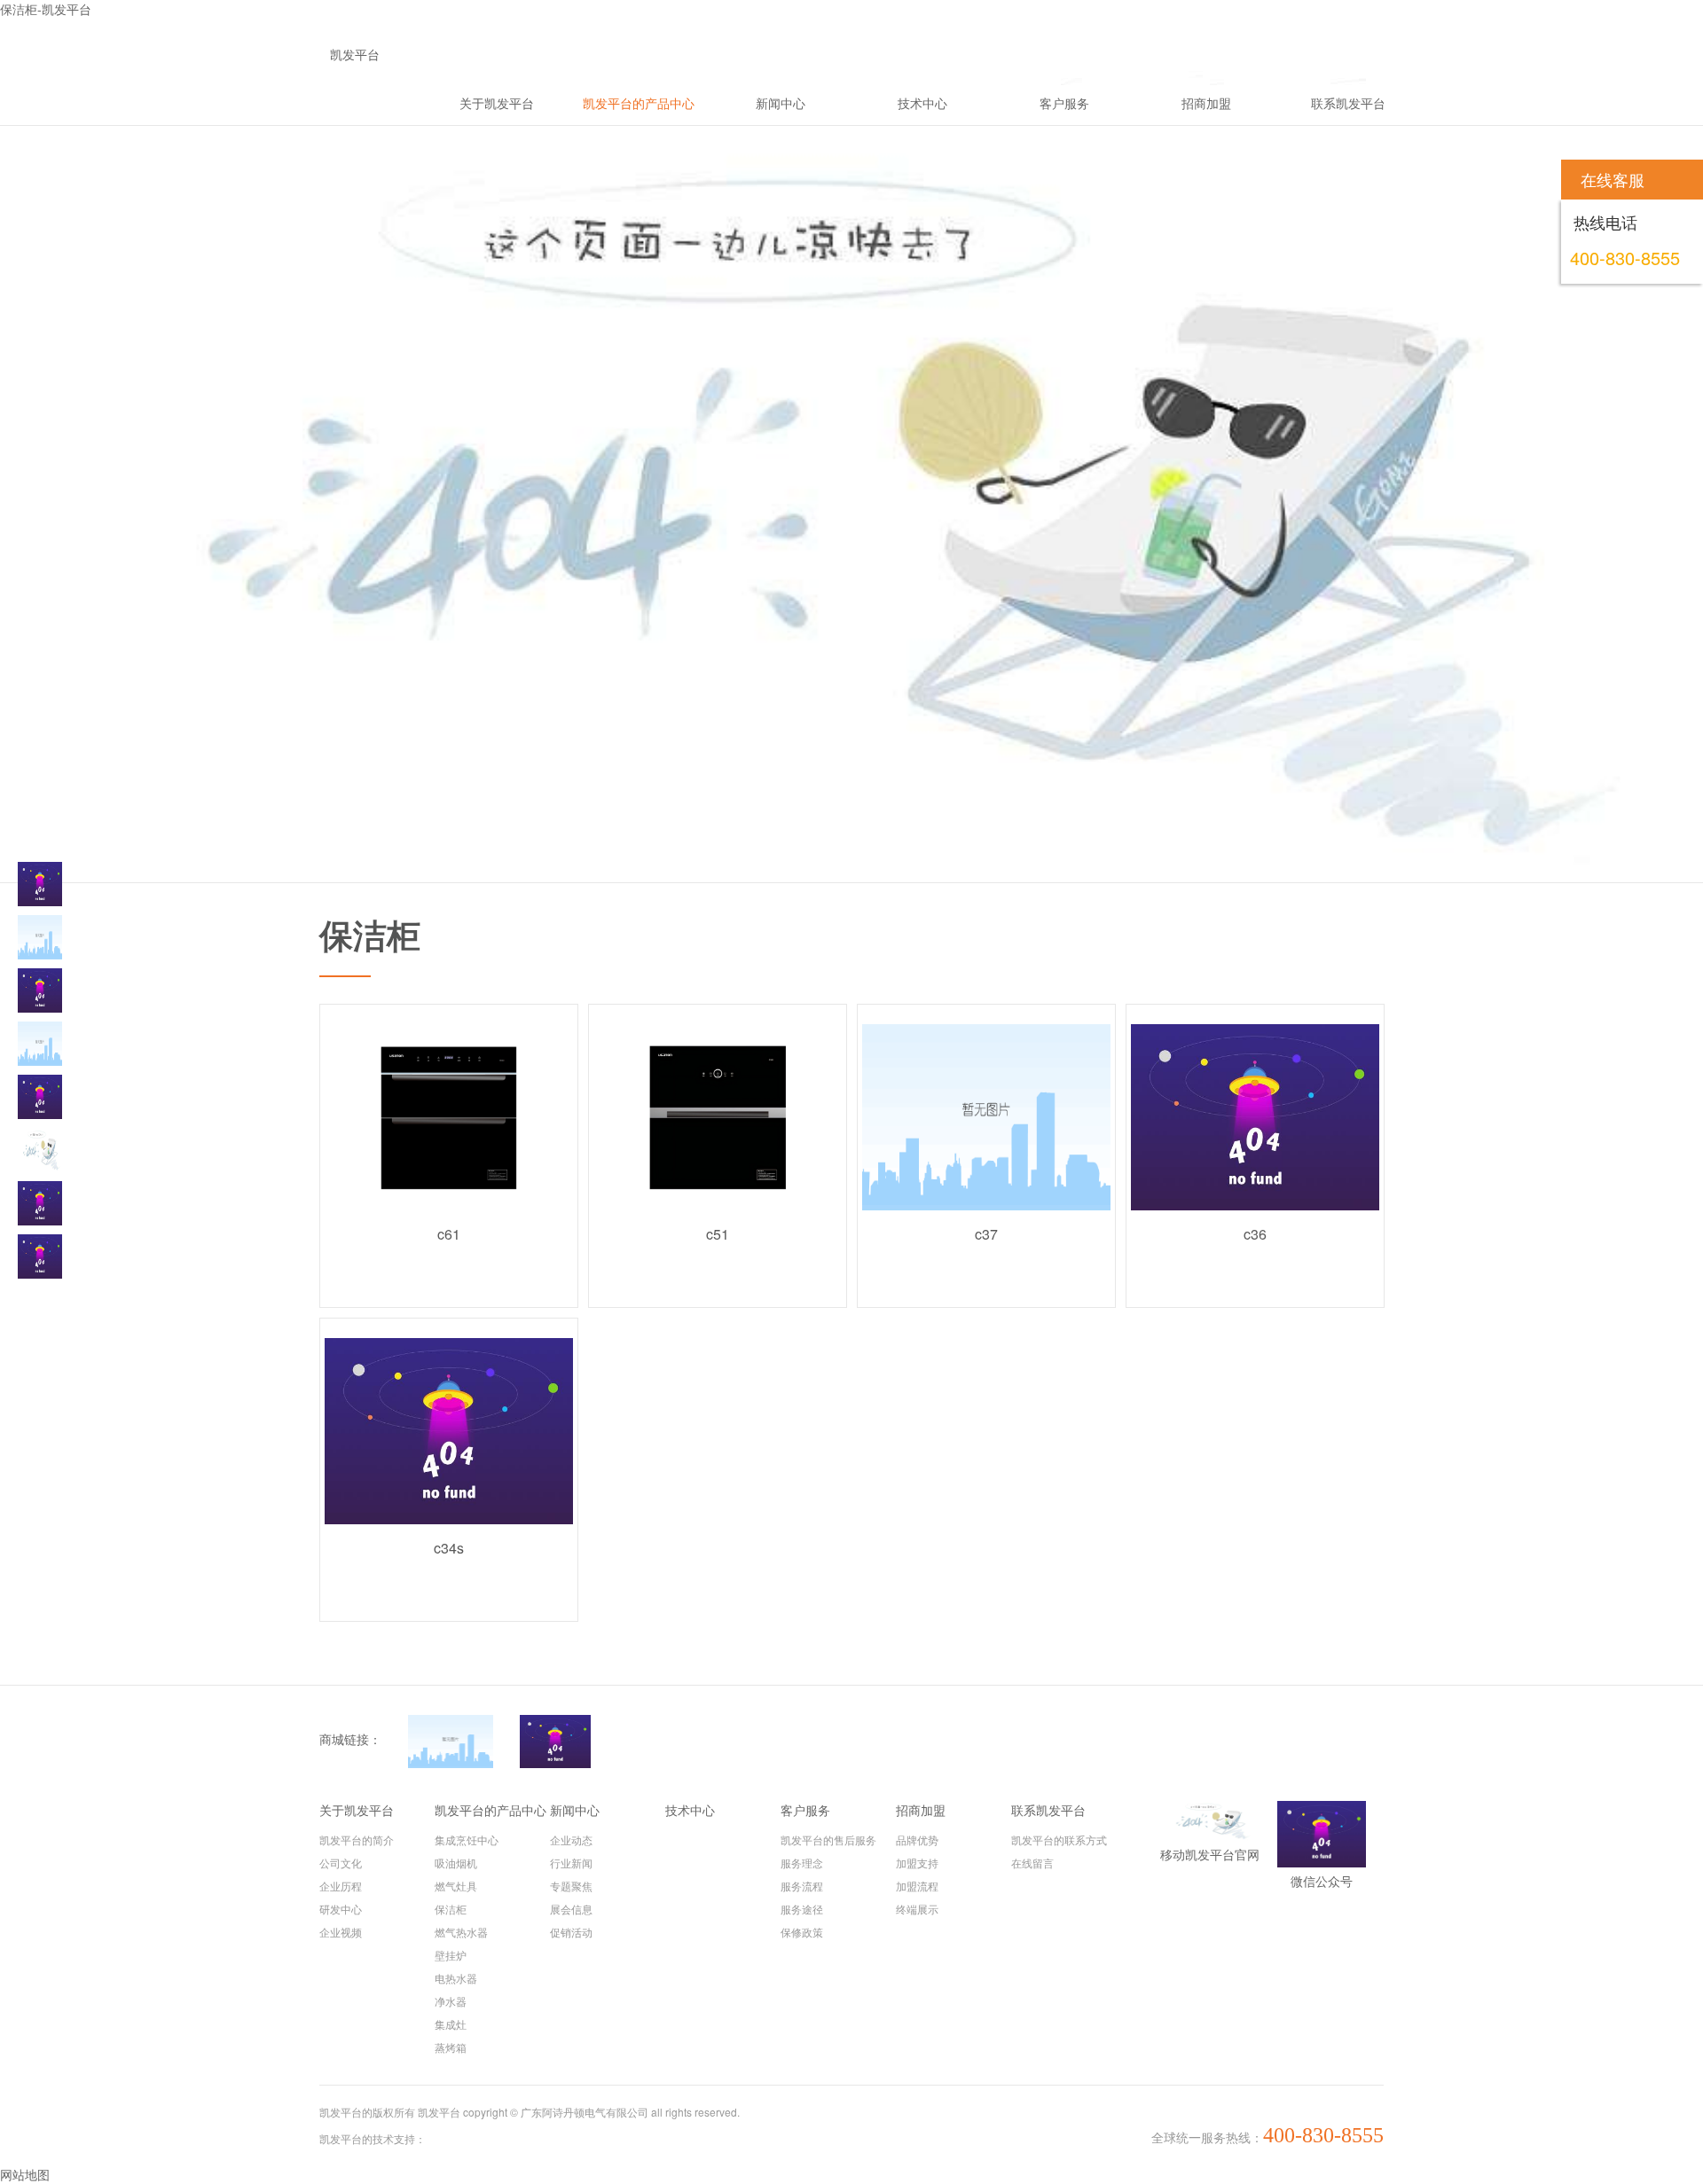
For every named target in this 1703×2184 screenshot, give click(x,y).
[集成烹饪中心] (40, 884)
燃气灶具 (456, 1886)
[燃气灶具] (40, 990)
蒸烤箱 (451, 2047)
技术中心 (690, 1810)
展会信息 (571, 1909)
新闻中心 (575, 1810)
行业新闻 (571, 1863)
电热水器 (456, 1978)
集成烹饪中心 (467, 1840)
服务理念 (802, 1863)
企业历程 (341, 1886)
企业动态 (571, 1840)
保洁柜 (451, 1909)
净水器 (451, 2001)
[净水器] (40, 1256)
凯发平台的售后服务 (828, 1840)
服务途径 (802, 1909)
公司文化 (341, 1863)
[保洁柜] (40, 1044)
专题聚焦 (571, 1886)
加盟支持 (917, 1863)
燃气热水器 (461, 1932)
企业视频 (341, 1932)
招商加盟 (921, 1810)
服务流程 (802, 1886)
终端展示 (917, 1909)
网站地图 (25, 2174)
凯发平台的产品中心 (490, 1810)
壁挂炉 (451, 1955)
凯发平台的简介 (357, 1840)
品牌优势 (917, 1840)
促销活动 (571, 1932)
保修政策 (802, 1932)
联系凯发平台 (1048, 1810)
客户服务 (805, 1810)
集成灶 (451, 2024)
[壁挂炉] (40, 1150)
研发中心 (341, 1909)
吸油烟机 (456, 1863)
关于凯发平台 (357, 1810)
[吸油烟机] (40, 937)
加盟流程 (917, 1886)
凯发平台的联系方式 (1059, 1840)
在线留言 (1032, 1863)
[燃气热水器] (40, 1097)
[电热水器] (40, 1203)
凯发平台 (355, 54)
